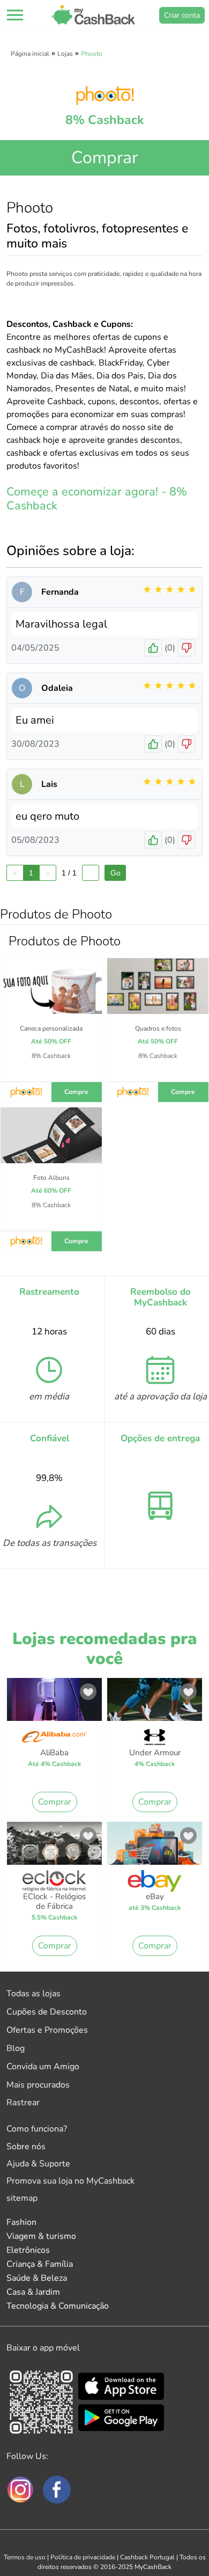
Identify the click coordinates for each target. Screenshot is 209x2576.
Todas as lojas (33, 1994)
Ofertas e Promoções (47, 2030)
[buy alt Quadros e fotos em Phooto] (158, 996)
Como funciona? (37, 2129)
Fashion (21, 2222)
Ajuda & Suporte (38, 2164)
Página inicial (30, 54)
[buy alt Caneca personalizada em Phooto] (51, 996)
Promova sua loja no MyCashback (70, 2181)
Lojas (65, 54)
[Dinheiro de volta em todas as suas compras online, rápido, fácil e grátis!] (93, 15)
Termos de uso (25, 2557)
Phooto (92, 54)
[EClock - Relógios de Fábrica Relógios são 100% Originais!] (54, 1847)
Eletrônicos (28, 2250)
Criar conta (182, 15)
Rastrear (23, 2103)
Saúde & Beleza (37, 2278)
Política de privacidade (83, 2557)
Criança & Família (40, 2264)
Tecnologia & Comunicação (58, 2306)
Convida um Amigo (43, 2067)
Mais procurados (38, 2085)
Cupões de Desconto (47, 2012)
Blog (16, 2048)
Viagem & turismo (41, 2236)
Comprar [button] (104, 158)
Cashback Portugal (147, 2557)
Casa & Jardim (33, 2292)
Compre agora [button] (76, 1095)
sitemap (22, 2198)
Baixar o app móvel (43, 2348)
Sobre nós (26, 2147)
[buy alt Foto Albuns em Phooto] (51, 1145)
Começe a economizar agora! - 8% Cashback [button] (97, 499)
